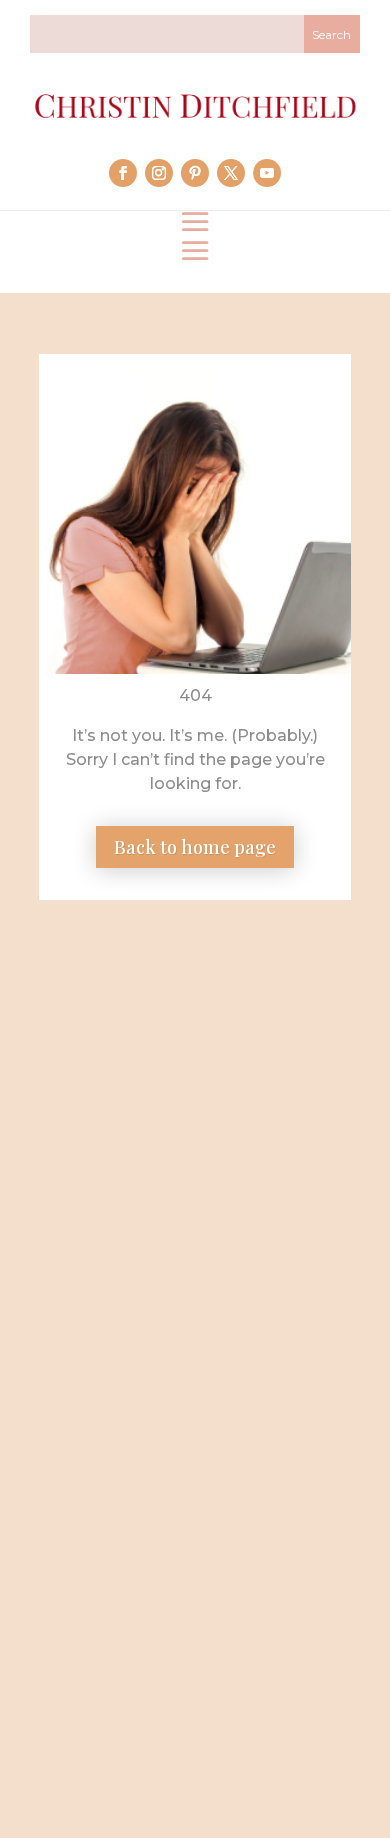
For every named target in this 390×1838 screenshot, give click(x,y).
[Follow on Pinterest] (195, 173)
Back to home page (195, 847)
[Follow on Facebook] (123, 173)
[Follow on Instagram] (159, 173)
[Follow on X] (231, 173)
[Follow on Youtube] (267, 173)
